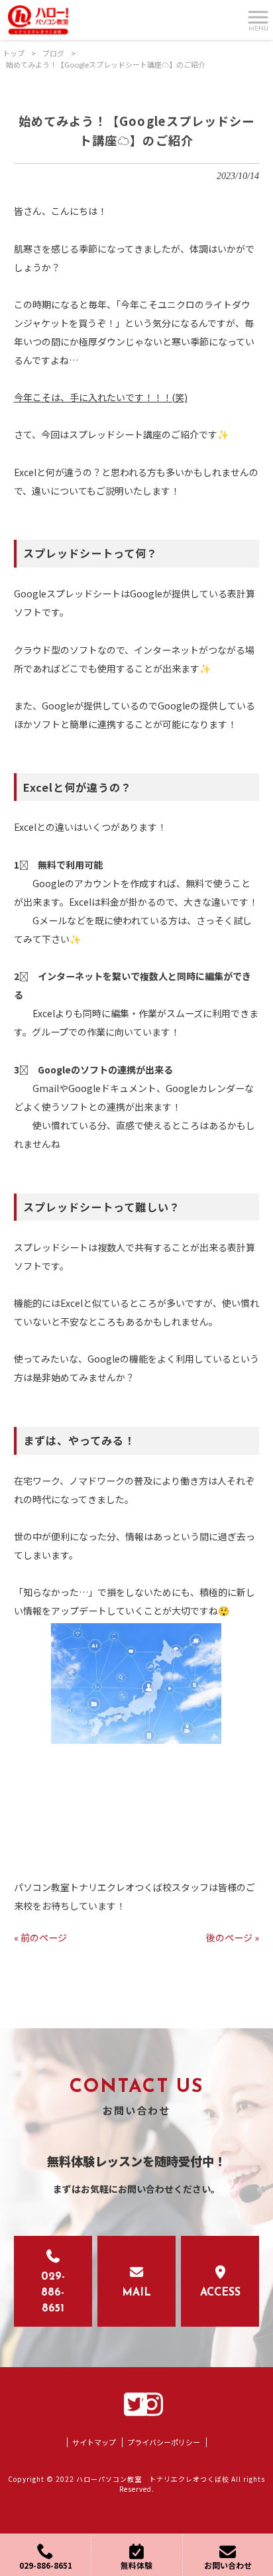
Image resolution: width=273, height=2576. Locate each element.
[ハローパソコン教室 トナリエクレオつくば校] (38, 19)
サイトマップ (94, 2442)
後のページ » (233, 1937)
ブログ (53, 53)
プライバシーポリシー (164, 2442)
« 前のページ (40, 1937)
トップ (14, 53)
